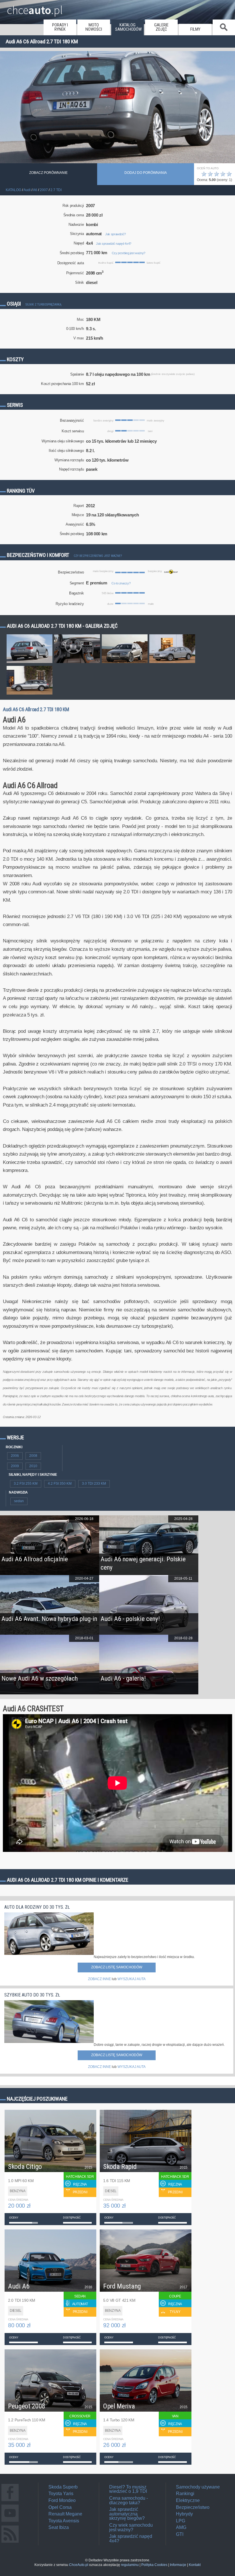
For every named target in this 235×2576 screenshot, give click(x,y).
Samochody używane (198, 2487)
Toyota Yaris (61, 2494)
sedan (19, 1501)
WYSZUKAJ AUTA (132, 1979)
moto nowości (94, 27)
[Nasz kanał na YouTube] (10, 2522)
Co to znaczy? (121, 583)
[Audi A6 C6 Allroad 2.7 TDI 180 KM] (30, 663)
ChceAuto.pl (79, 2565)
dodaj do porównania (146, 173)
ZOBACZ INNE (99, 1979)
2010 (33, 1466)
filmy (195, 29)
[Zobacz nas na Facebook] (10, 2501)
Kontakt (195, 2565)
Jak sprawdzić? (115, 234)
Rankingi (185, 2494)
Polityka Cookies (154, 2565)
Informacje (178, 2565)
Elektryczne (188, 2500)
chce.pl (35, 8)
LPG (181, 2521)
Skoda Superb (63, 2487)
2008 (33, 1456)
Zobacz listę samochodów (117, 1967)
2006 (15, 1456)
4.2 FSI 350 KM (60, 1484)
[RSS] (10, 2543)
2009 (15, 1466)
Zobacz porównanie (48, 173)
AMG (181, 2527)
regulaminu (130, 2565)
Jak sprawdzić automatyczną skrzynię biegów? (127, 2514)
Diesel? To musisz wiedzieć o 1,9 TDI (128, 2489)
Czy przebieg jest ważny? (129, 253)
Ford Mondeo (62, 2500)
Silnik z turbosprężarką (43, 305)
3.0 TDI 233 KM (94, 1484)
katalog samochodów (128, 27)
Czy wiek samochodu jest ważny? (131, 2527)
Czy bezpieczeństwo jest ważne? (98, 556)
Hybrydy (184, 2514)
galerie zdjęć (161, 27)
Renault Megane (65, 2514)
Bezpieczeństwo (193, 2507)
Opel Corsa (60, 2507)
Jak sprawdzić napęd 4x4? (114, 244)
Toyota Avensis (64, 2521)
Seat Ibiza (59, 2527)
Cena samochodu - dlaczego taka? (129, 2500)
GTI (180, 2534)
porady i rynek (60, 27)
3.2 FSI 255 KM (26, 1484)
